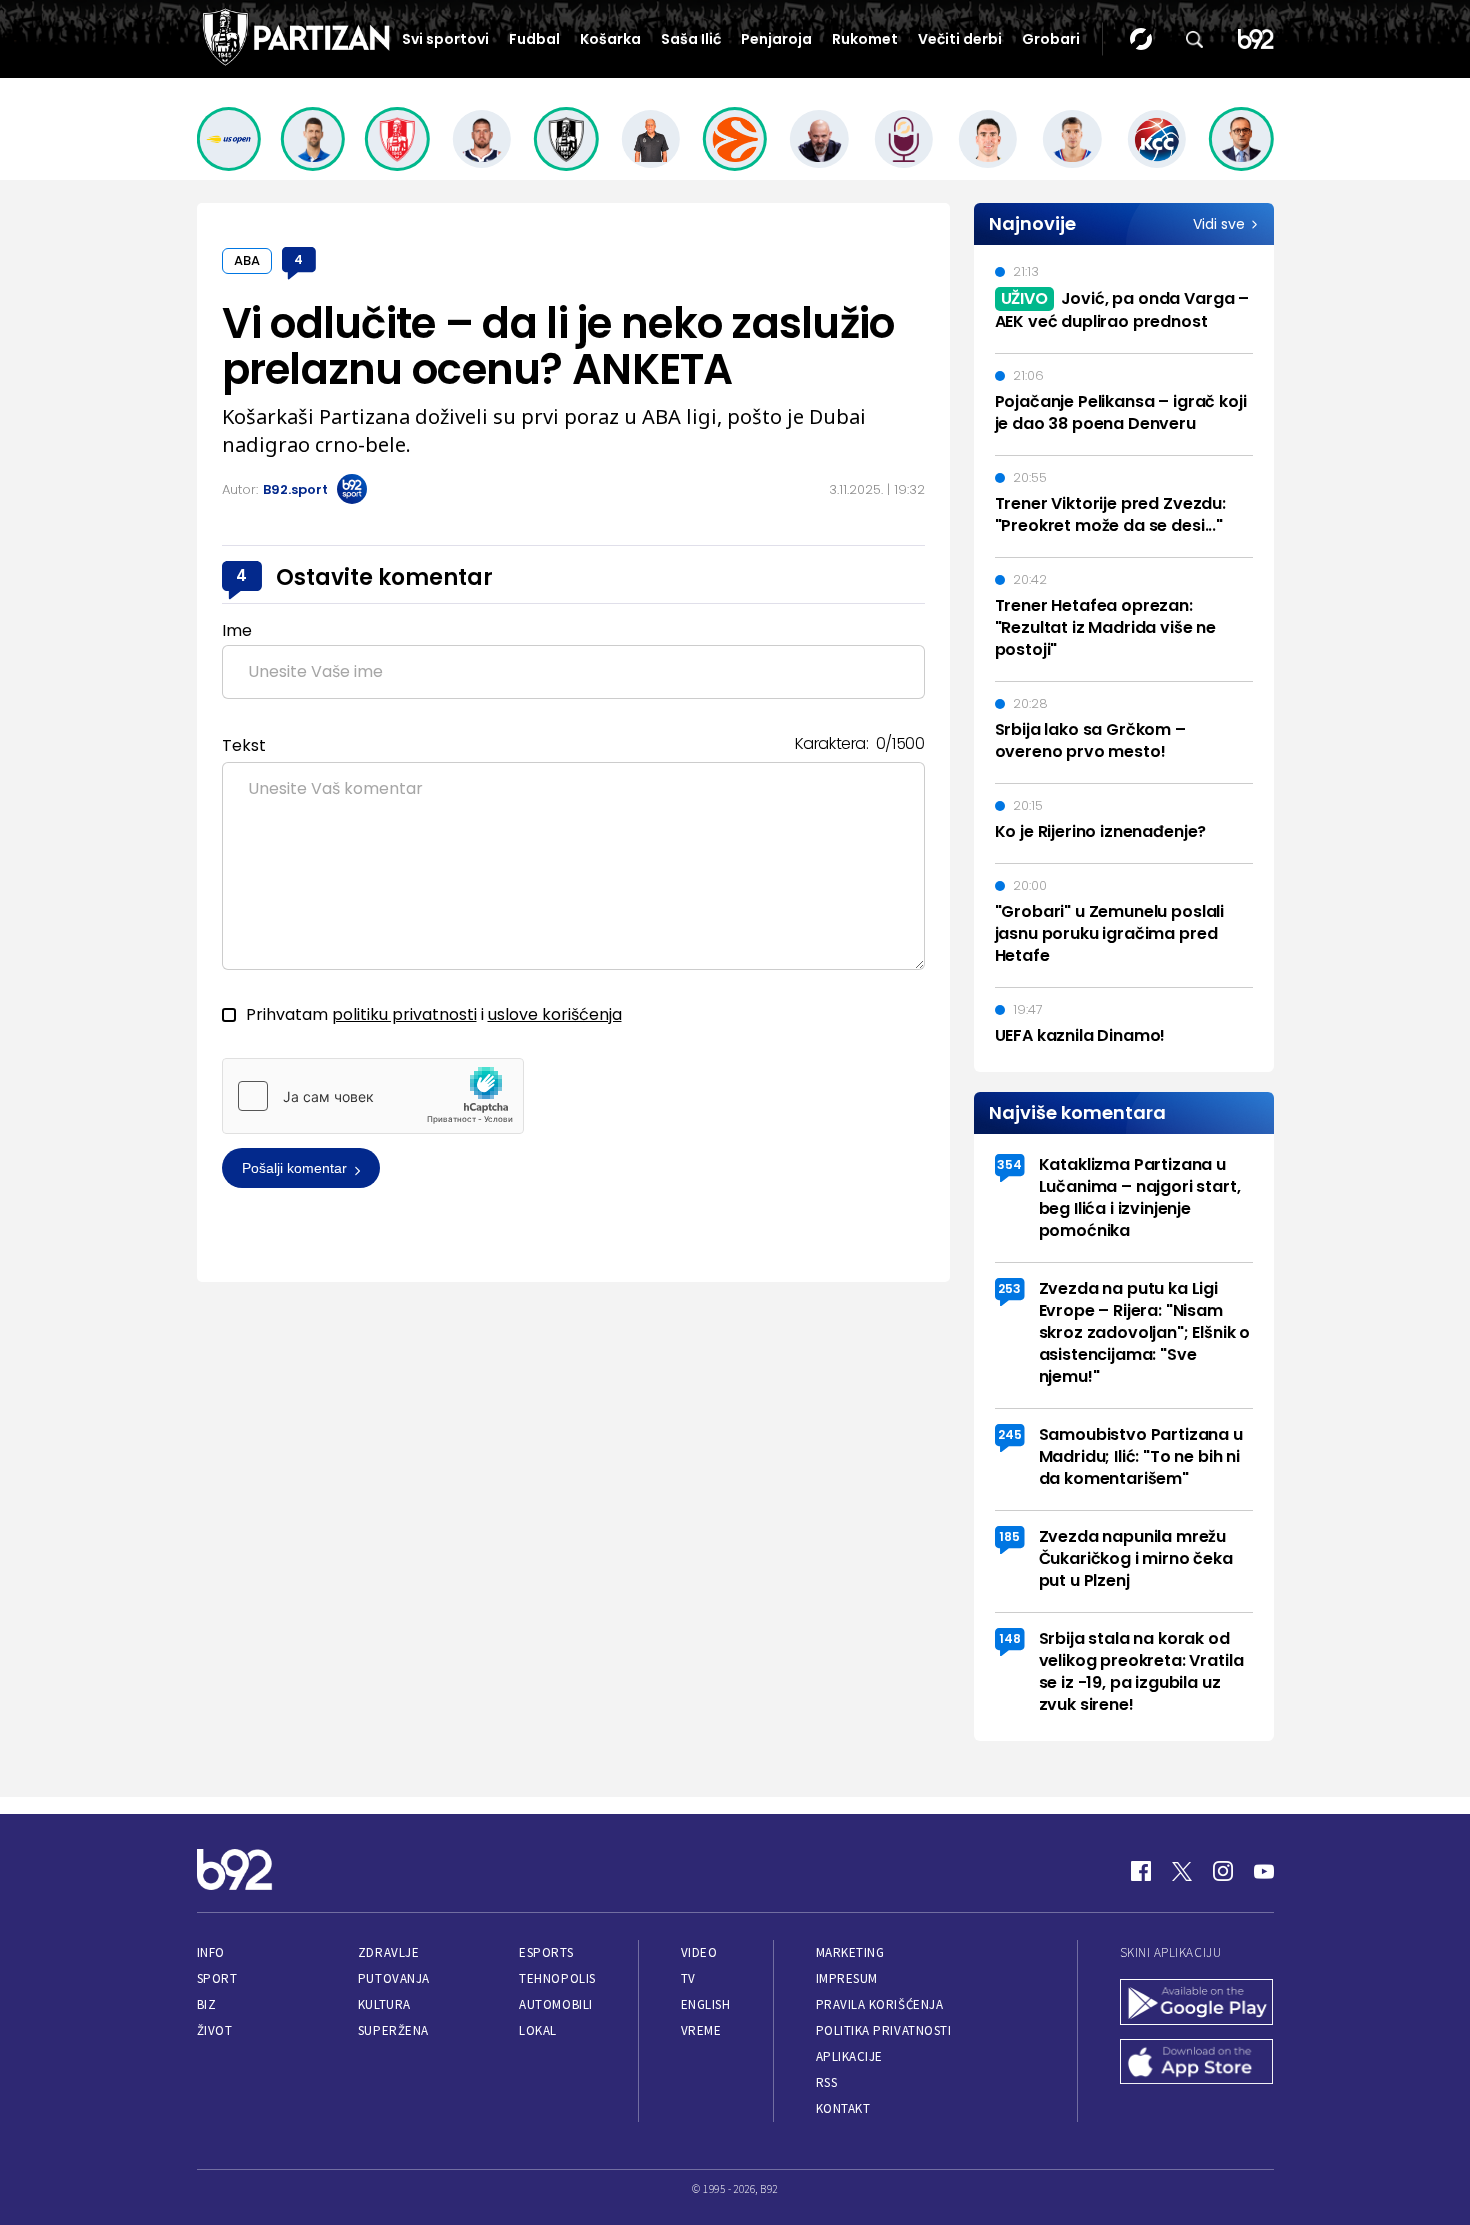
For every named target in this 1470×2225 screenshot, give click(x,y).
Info (211, 1952)
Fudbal (534, 39)
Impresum (847, 1978)
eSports (546, 1952)
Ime (237, 630)
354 (1009, 1164)
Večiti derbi (960, 39)
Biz (207, 2004)
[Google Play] (1197, 2004)
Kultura (384, 2004)
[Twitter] (1182, 1871)
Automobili (555, 2004)
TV (688, 1978)
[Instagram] (1223, 1871)
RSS (827, 2082)
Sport (217, 1978)
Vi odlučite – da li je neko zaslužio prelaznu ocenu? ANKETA (558, 346)
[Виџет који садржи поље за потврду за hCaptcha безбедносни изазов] (373, 1096)
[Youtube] (1264, 1871)
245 (1010, 1434)
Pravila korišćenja (880, 2004)
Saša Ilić (691, 39)
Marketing (850, 1952)
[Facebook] (1141, 1871)
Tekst (244, 745)
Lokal (538, 2030)
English (706, 2004)
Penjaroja (776, 39)
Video (699, 1952)
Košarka (610, 39)
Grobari (1051, 39)
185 (1009, 1536)
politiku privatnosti (404, 1014)
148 (1010, 1638)
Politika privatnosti (884, 2030)
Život (215, 2030)
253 (1009, 1288)
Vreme (701, 2030)
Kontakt (843, 2108)
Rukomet (865, 39)
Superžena (393, 2030)
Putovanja (394, 1978)
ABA (247, 260)
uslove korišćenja (555, 1014)
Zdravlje (388, 1952)
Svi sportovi (445, 39)
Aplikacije (849, 2056)
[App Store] (1197, 2064)
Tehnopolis (557, 1978)
